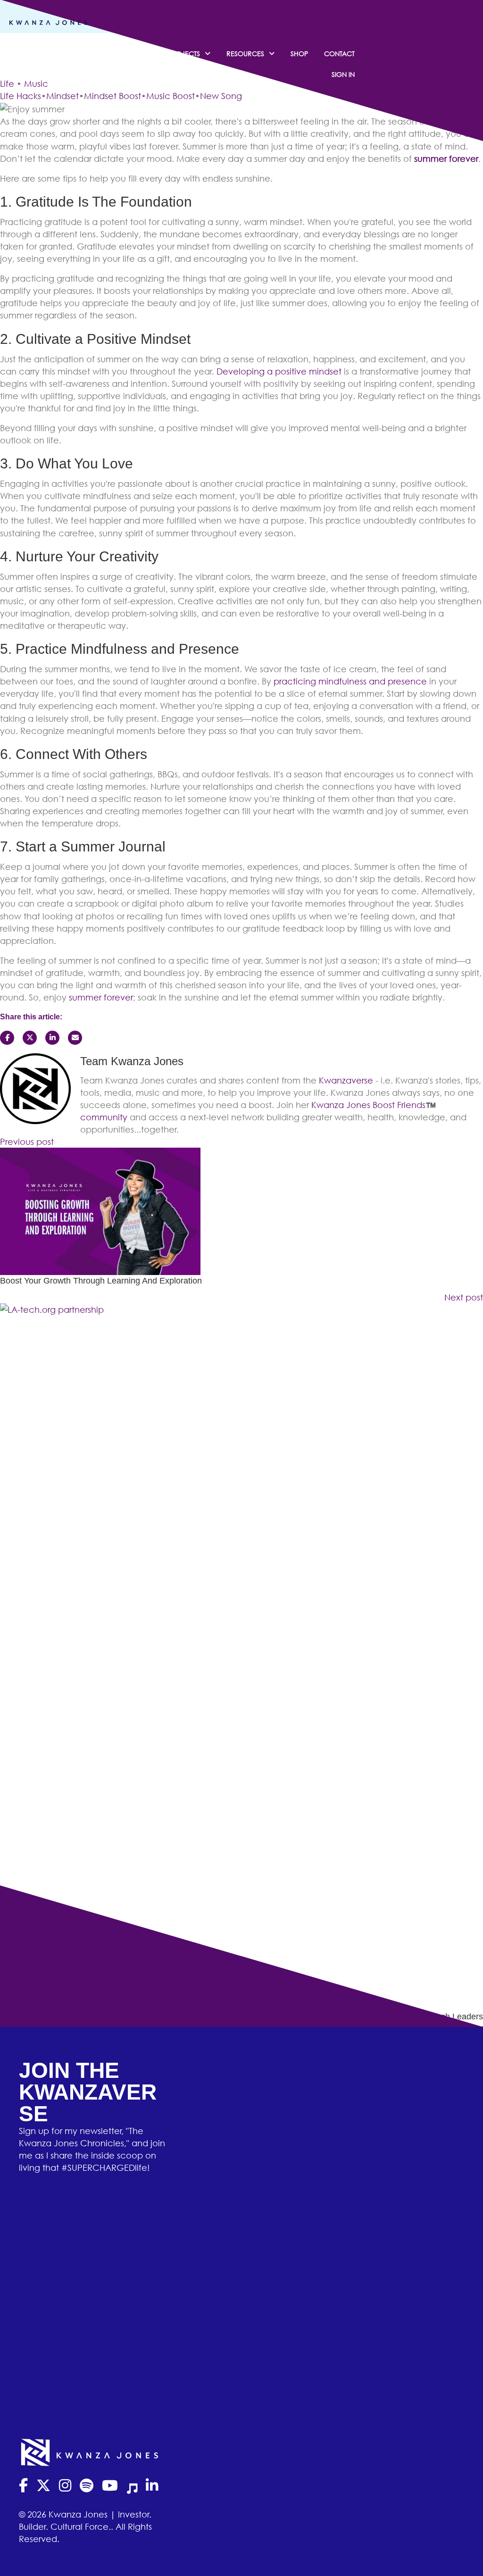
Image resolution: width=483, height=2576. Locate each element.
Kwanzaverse (346, 1080)
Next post (464, 1297)
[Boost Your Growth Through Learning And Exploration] (100, 1210)
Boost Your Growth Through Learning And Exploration (101, 1281)
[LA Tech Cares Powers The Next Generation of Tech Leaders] (241, 1656)
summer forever (446, 158)
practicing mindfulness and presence (350, 681)
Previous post (27, 1142)
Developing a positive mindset (279, 371)
